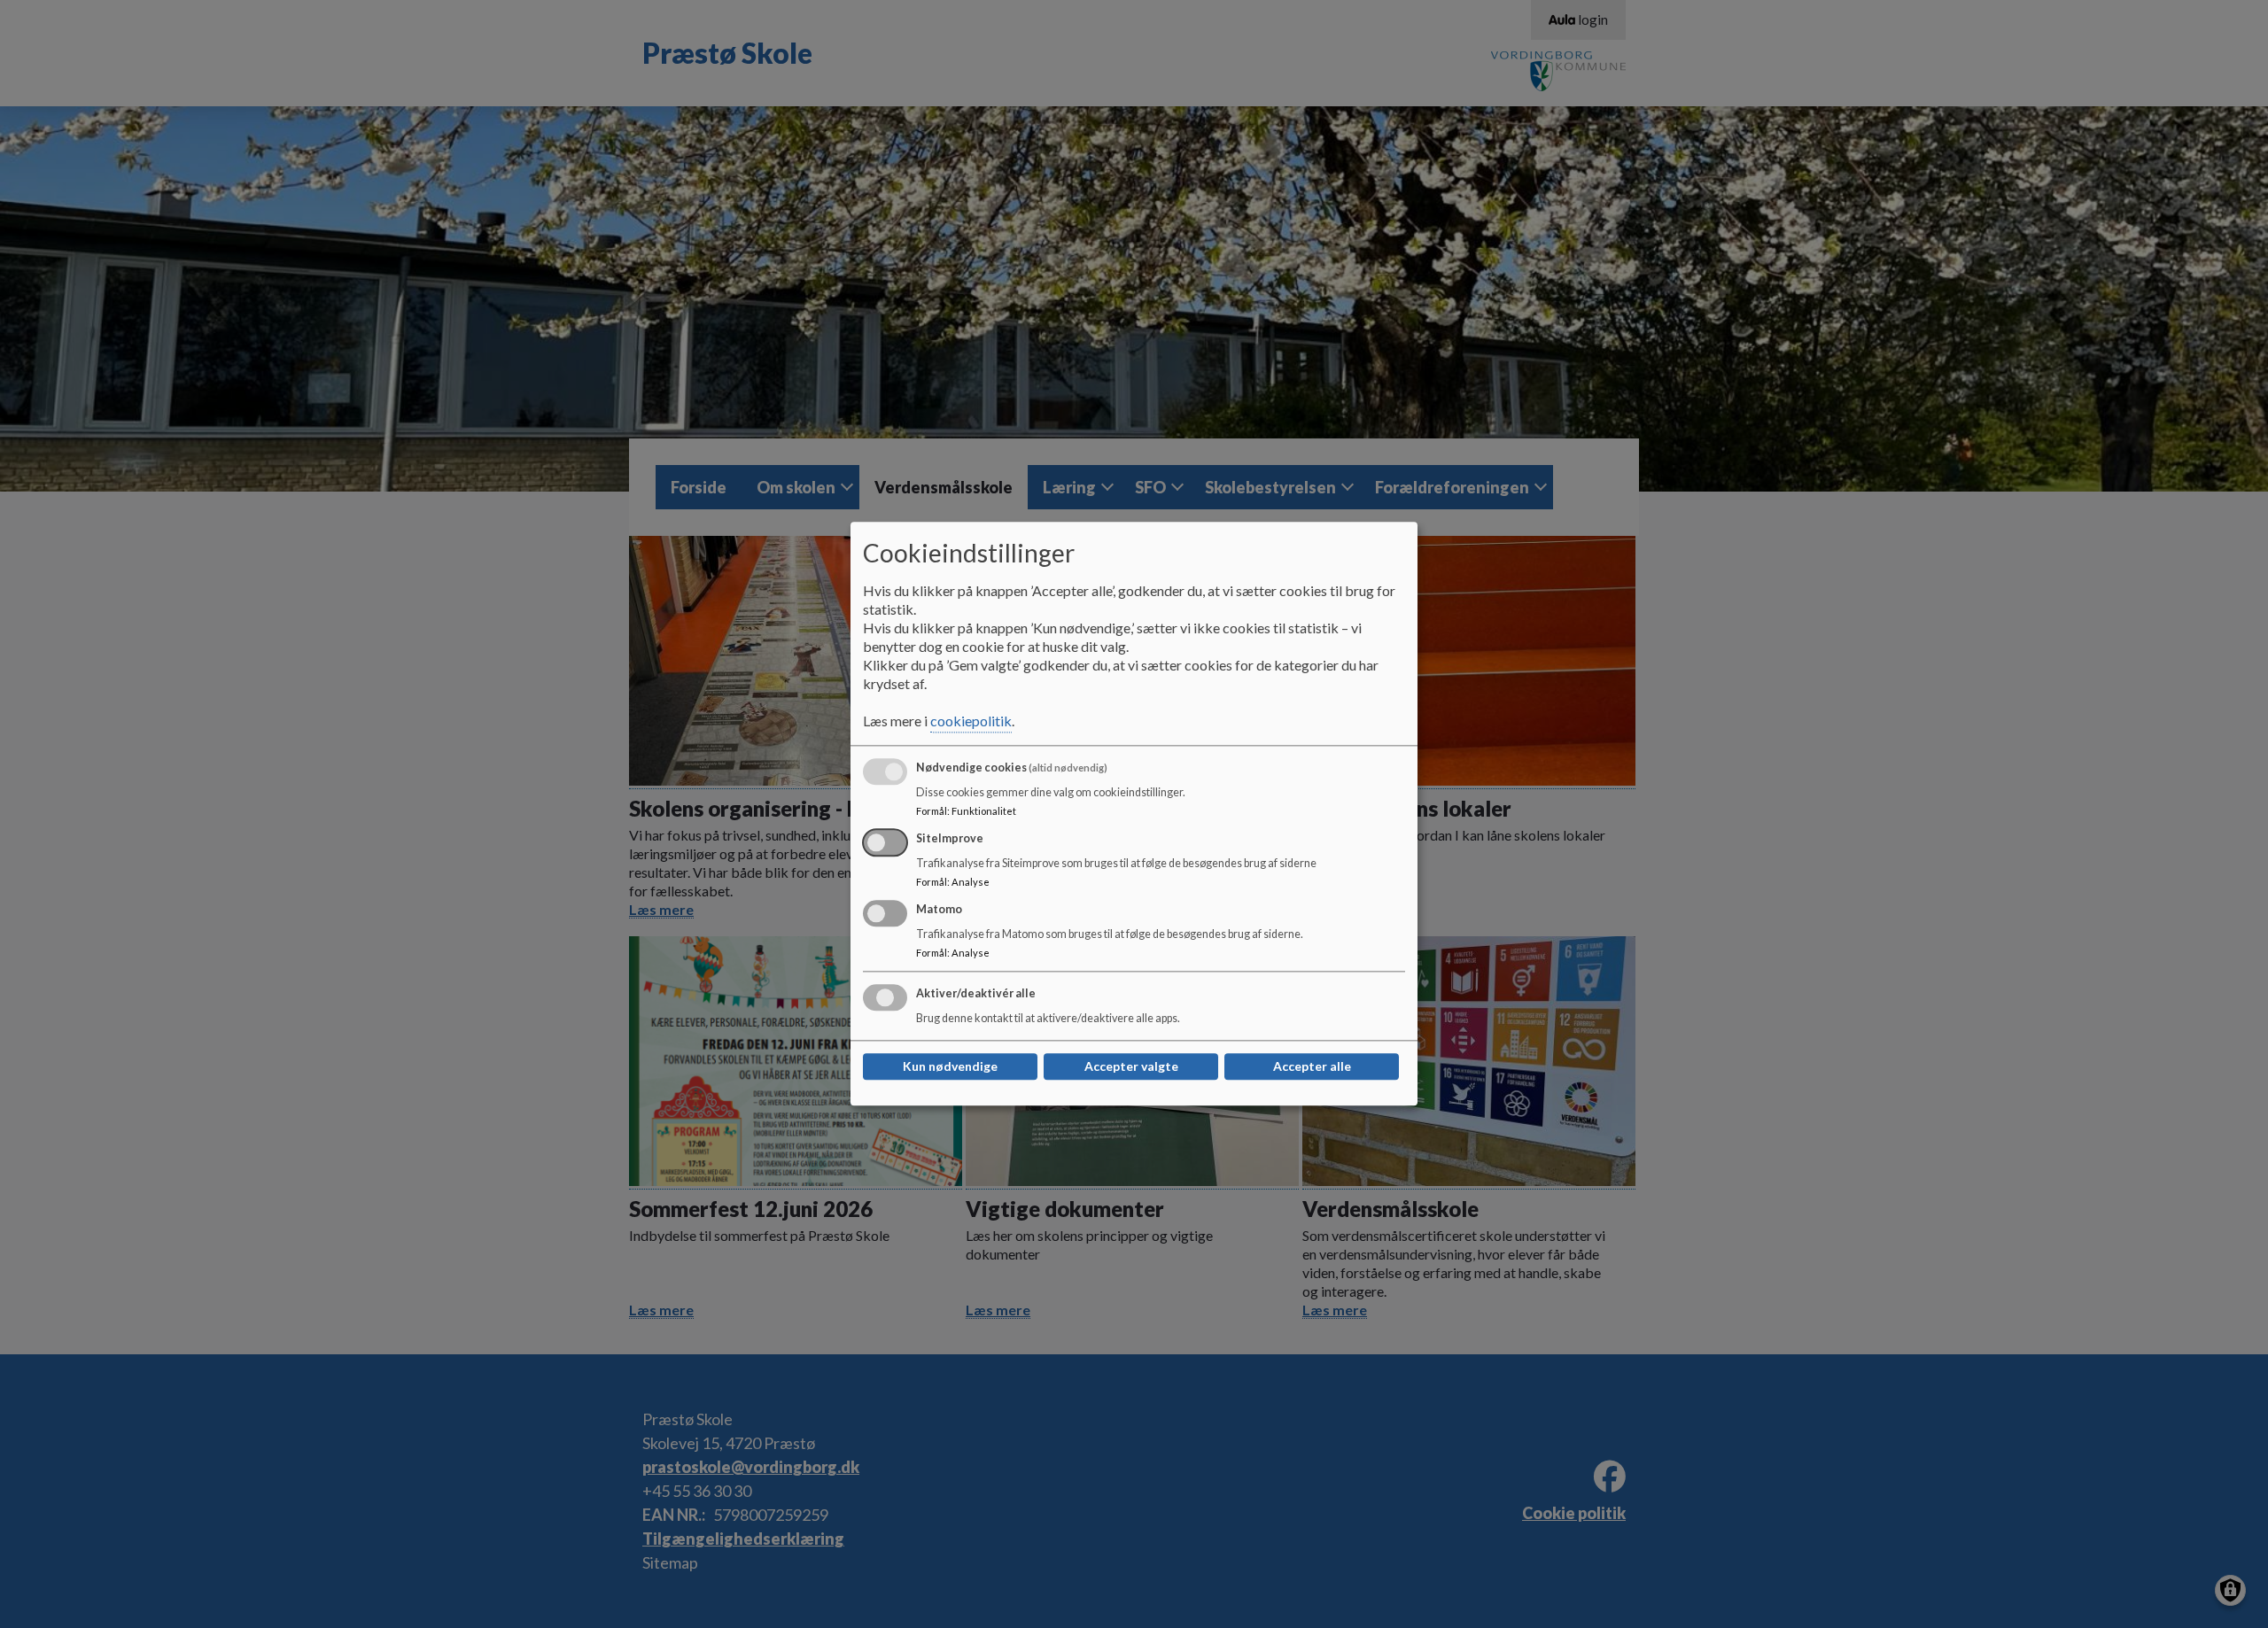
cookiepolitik (971, 721)
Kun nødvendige (950, 1067)
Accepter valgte (1131, 1067)
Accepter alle (1312, 1067)
